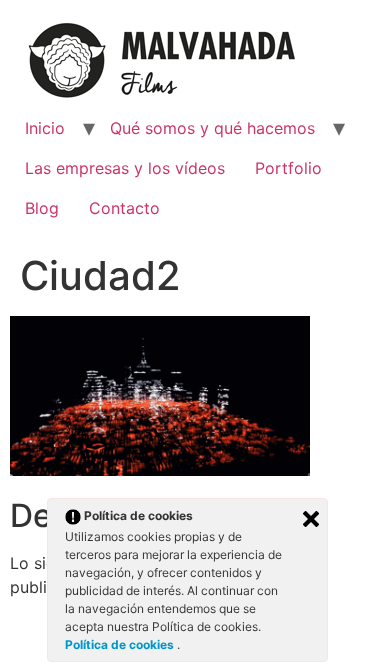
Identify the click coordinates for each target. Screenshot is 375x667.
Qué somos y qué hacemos (212, 128)
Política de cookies (121, 644)
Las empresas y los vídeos (125, 168)
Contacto (124, 208)
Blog (42, 208)
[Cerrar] (311, 519)
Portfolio (288, 168)
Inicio (45, 128)
